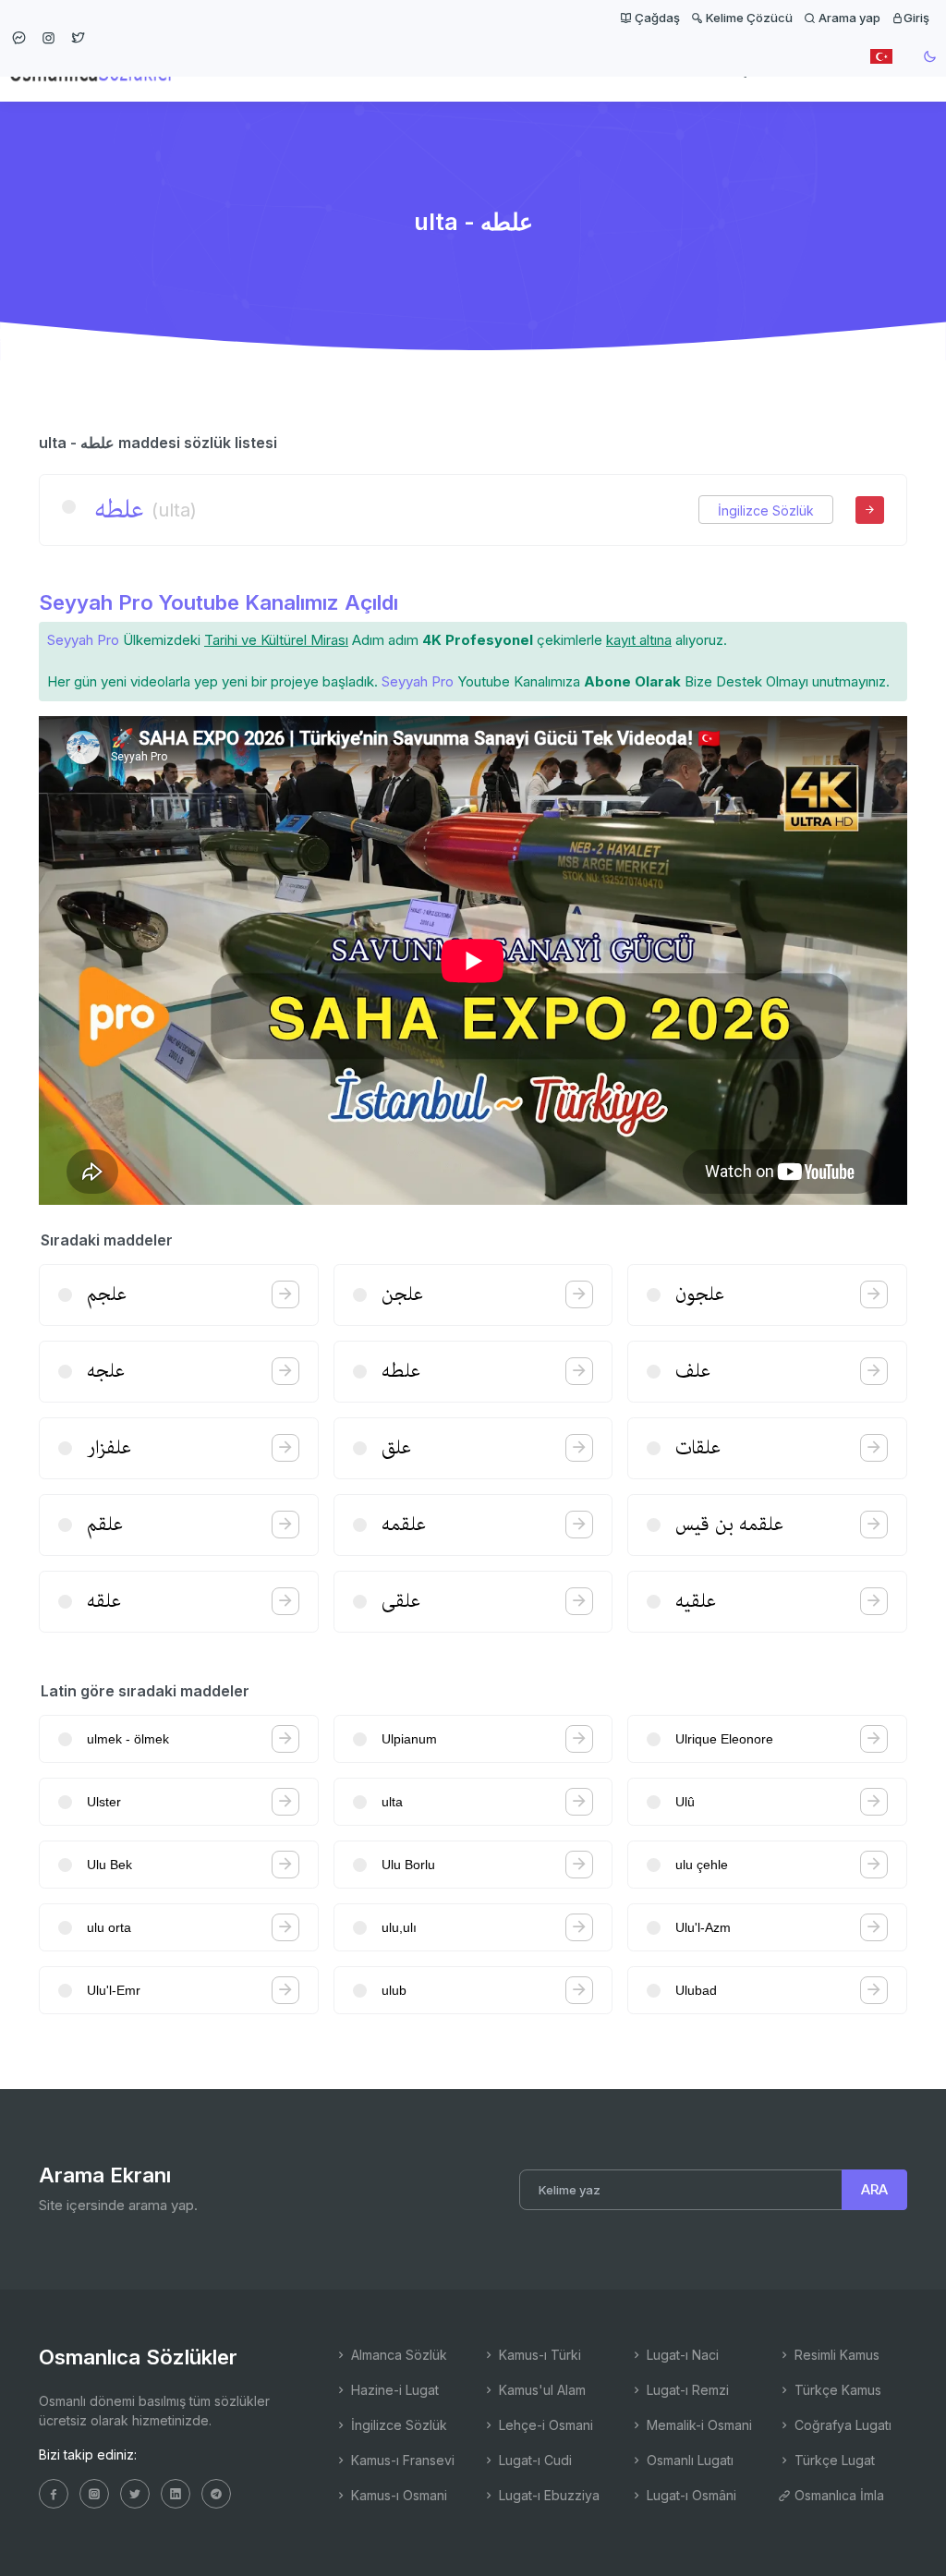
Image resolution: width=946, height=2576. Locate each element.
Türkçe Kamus (836, 2390)
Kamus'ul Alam (540, 2390)
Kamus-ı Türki (538, 2355)
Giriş (916, 18)
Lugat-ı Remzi (686, 2390)
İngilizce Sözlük (766, 510)
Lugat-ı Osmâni (690, 2495)
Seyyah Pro (83, 640)
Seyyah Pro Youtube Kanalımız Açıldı (218, 602)
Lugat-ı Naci (681, 2355)
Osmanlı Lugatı (688, 2460)
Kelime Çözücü (748, 18)
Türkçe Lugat (833, 2460)
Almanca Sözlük (397, 2355)
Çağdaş (656, 18)
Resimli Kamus (835, 2355)
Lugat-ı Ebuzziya (547, 2495)
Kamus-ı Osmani (397, 2495)
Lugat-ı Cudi (534, 2460)
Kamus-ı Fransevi (401, 2460)
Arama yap (848, 18)
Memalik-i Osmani (697, 2425)
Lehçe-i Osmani (544, 2425)
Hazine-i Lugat (393, 2390)
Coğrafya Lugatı (841, 2425)
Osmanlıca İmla (837, 2495)
